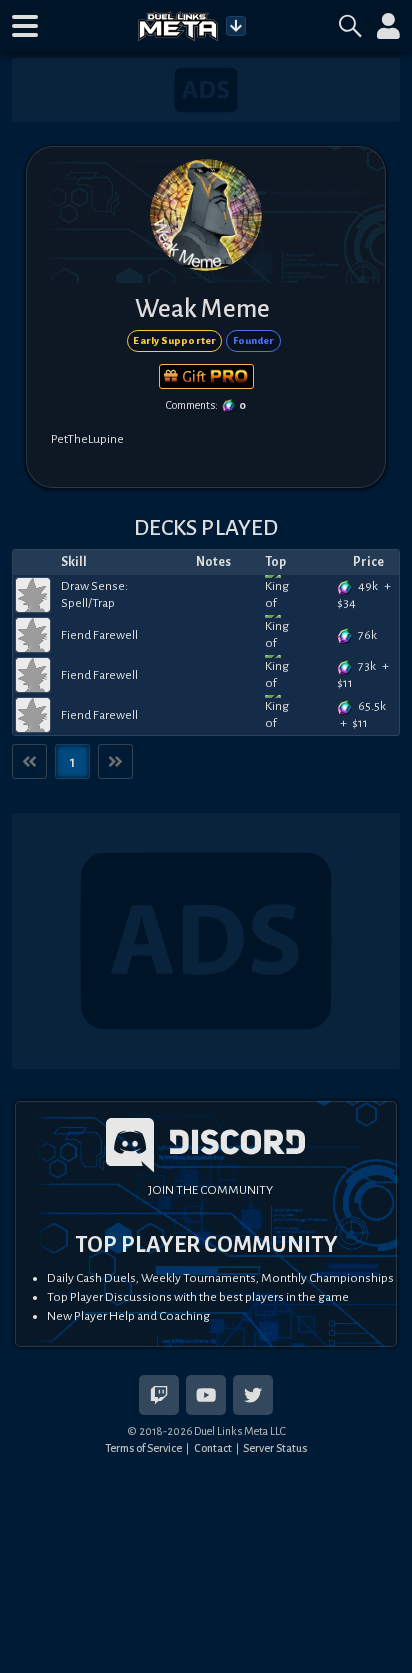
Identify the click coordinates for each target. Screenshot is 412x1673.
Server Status (275, 1448)
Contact (213, 1448)
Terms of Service (143, 1448)
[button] (25, 26)
